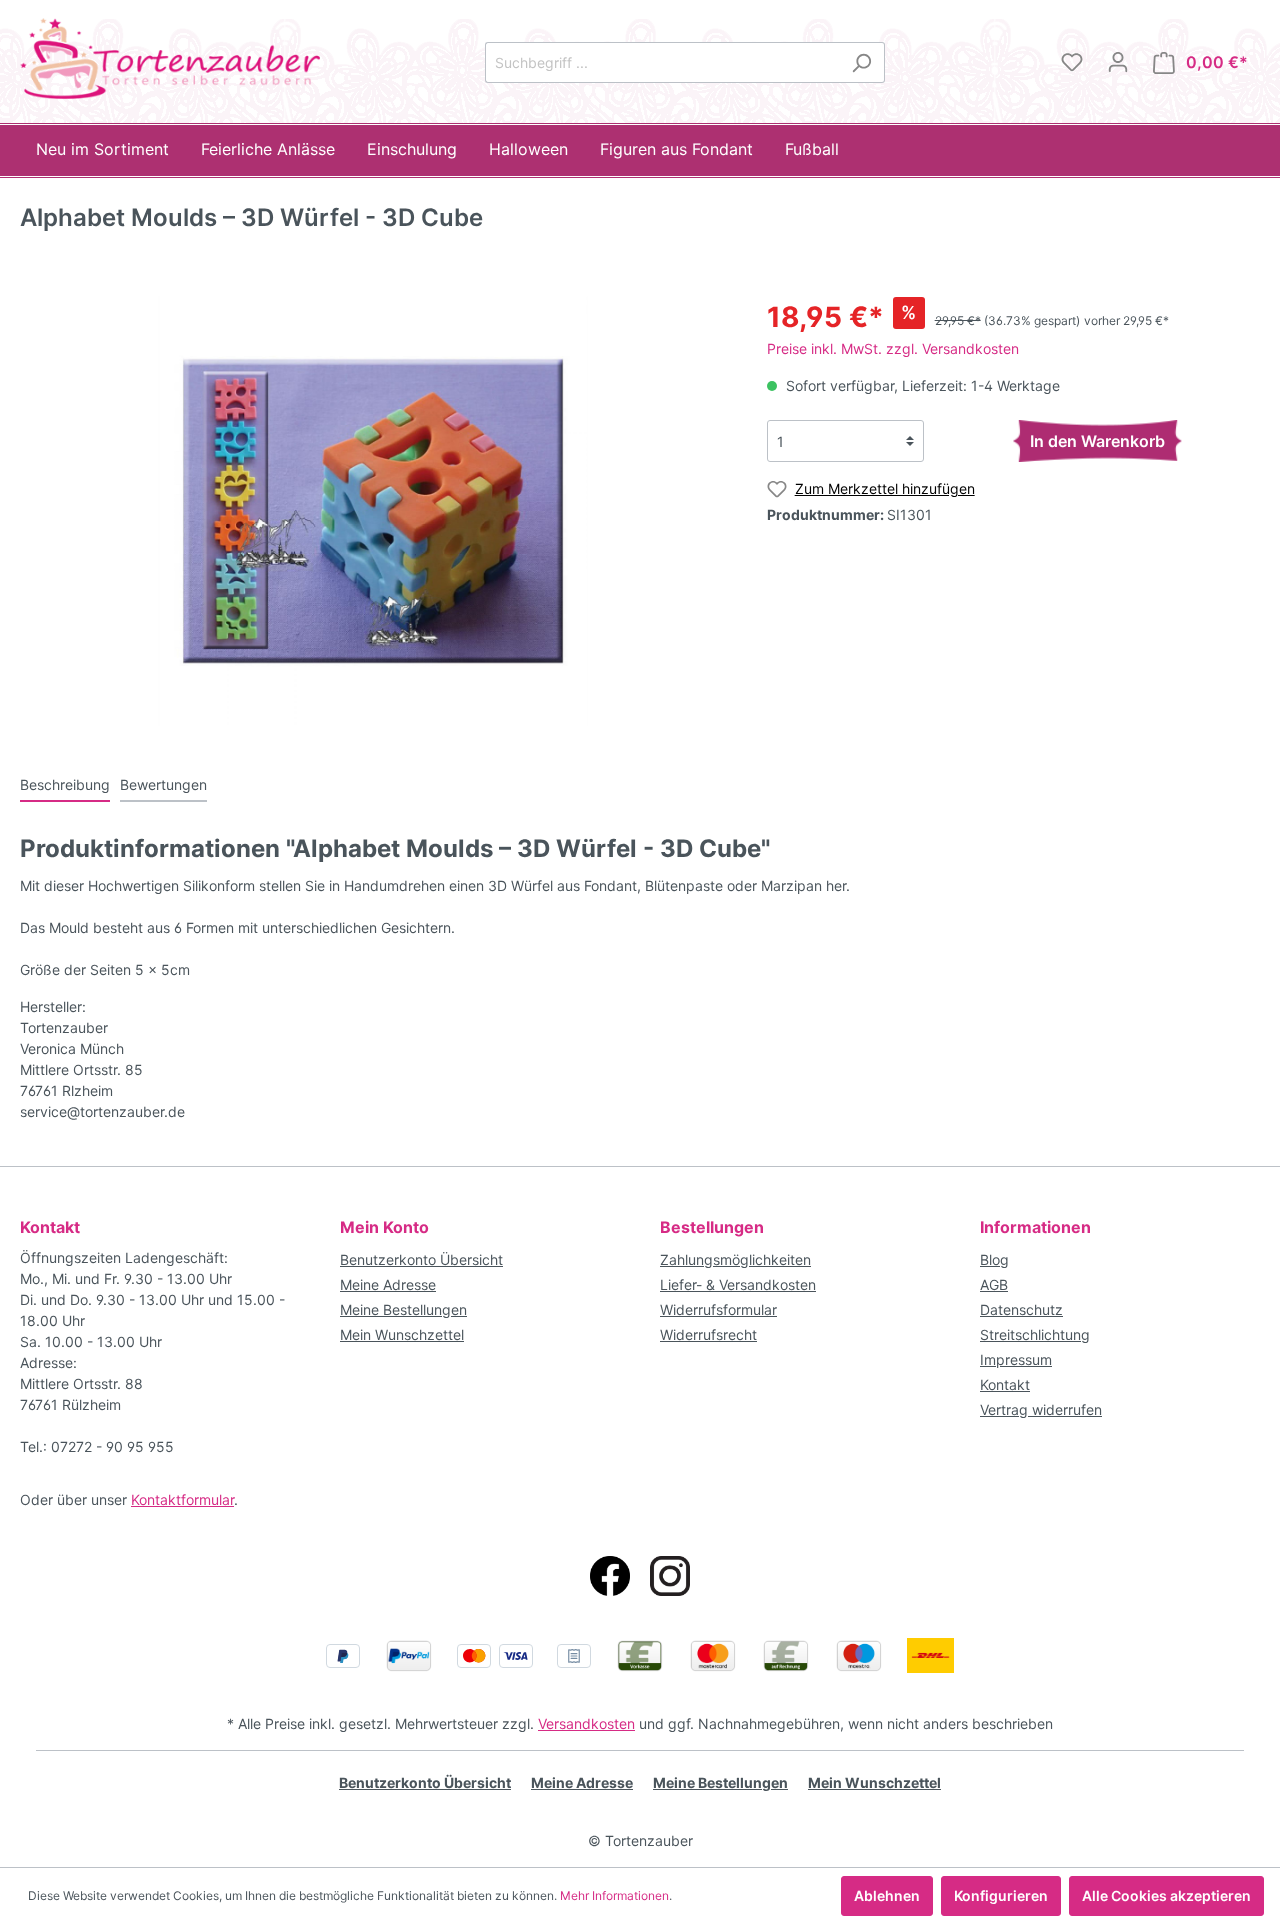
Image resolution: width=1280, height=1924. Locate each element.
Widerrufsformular (718, 1309)
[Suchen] (861, 62)
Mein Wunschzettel (402, 1334)
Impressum (1016, 1359)
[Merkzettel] (1072, 62)
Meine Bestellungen (403, 1309)
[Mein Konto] (1118, 62)
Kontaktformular (182, 1499)
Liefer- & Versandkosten (738, 1284)
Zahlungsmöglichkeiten (735, 1259)
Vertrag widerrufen (1041, 1409)
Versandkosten (586, 1723)
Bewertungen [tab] (163, 784)
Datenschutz (1021, 1309)
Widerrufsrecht (708, 1334)
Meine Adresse (388, 1284)
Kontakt (1005, 1384)
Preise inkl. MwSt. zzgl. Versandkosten (893, 348)
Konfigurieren (1001, 1895)
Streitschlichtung (1035, 1334)
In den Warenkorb (1097, 441)
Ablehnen (887, 1895)
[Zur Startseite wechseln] (170, 58)
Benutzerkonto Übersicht (421, 1259)
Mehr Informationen (614, 1895)
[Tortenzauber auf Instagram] (670, 1576)
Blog (994, 1259)
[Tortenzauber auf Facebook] (610, 1576)
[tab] (65, 784)
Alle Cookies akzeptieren (1166, 1895)
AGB (994, 1284)
